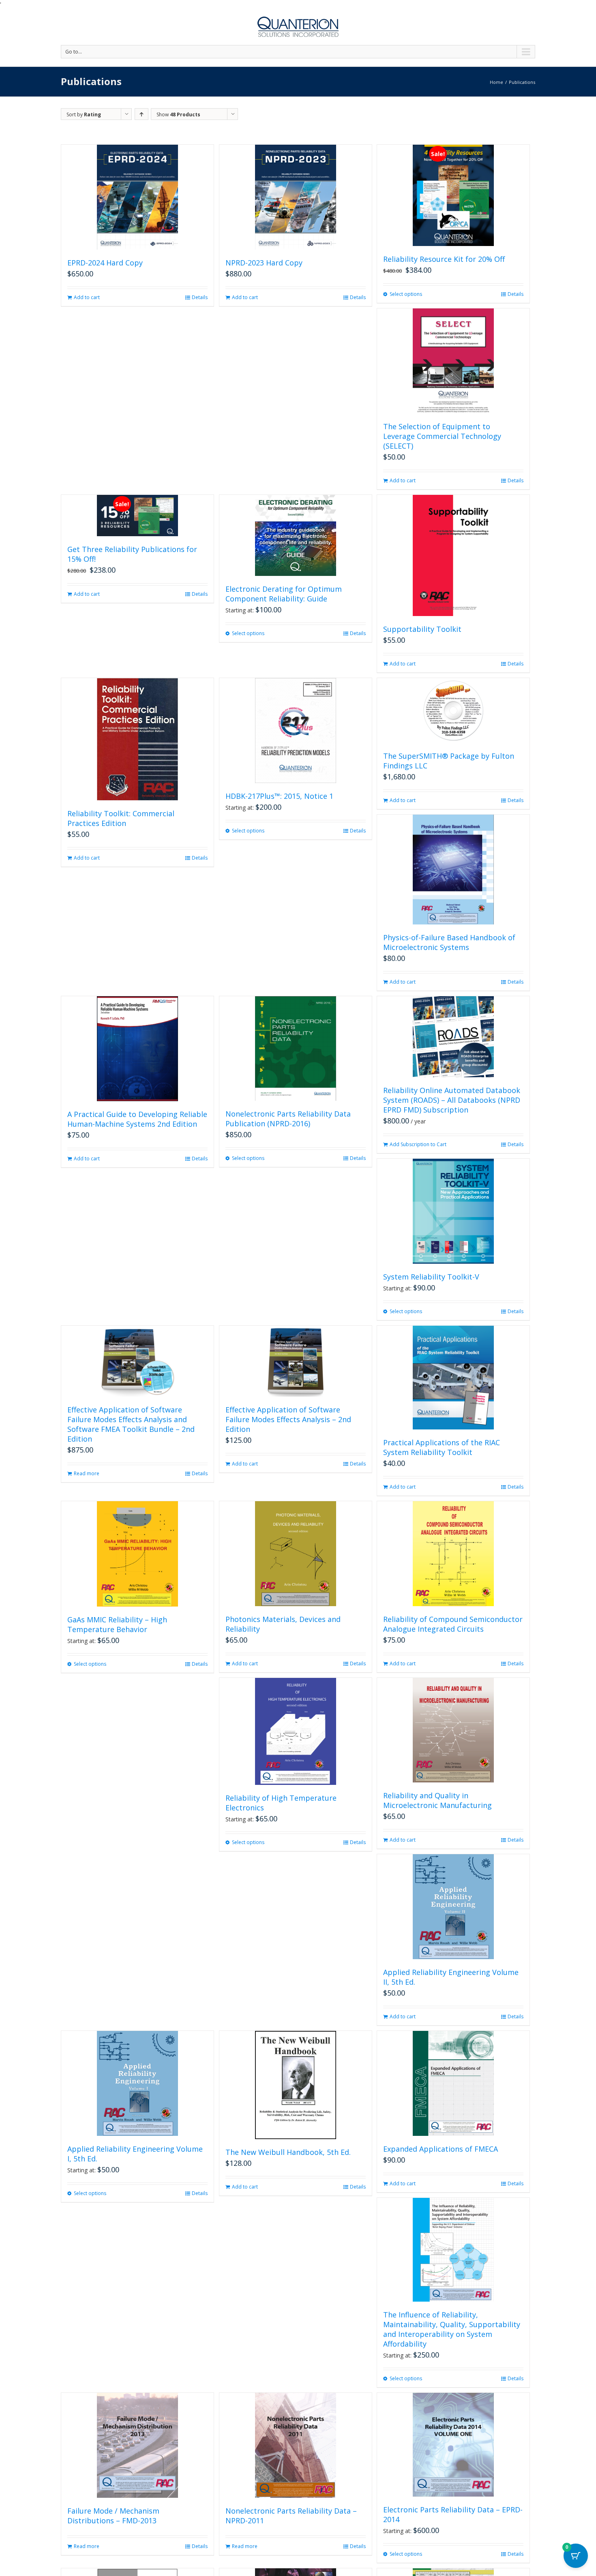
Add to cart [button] (87, 297)
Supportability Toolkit (422, 629)
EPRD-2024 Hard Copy (105, 263)
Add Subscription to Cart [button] (418, 1144)
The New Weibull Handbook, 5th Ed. (288, 2152)
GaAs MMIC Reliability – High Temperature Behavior (117, 1624)
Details (200, 297)
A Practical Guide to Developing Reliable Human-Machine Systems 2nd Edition (137, 1119)
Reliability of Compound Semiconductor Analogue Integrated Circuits (453, 1624)
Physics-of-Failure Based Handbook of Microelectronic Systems (449, 942)
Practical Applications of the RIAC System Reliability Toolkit (442, 1447)
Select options (406, 294)
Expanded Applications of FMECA (441, 2149)
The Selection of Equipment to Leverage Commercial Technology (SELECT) (442, 436)
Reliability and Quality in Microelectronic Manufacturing (437, 1800)
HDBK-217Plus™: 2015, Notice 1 (279, 796)
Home (496, 82)
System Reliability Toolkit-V (431, 1277)
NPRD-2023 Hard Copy (264, 263)
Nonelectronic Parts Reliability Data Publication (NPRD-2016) (288, 1119)
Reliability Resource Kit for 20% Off (444, 259)
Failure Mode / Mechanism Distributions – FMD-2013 (113, 2516)
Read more (87, 1473)
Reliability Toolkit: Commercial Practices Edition (121, 818)
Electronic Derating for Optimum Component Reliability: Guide (284, 594)
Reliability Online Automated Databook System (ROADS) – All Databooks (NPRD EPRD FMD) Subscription (452, 1100)
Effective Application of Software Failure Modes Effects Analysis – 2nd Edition (288, 1419)
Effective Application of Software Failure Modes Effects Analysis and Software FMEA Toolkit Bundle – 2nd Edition (131, 1424)
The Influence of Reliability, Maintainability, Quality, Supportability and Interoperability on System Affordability (452, 2329)
